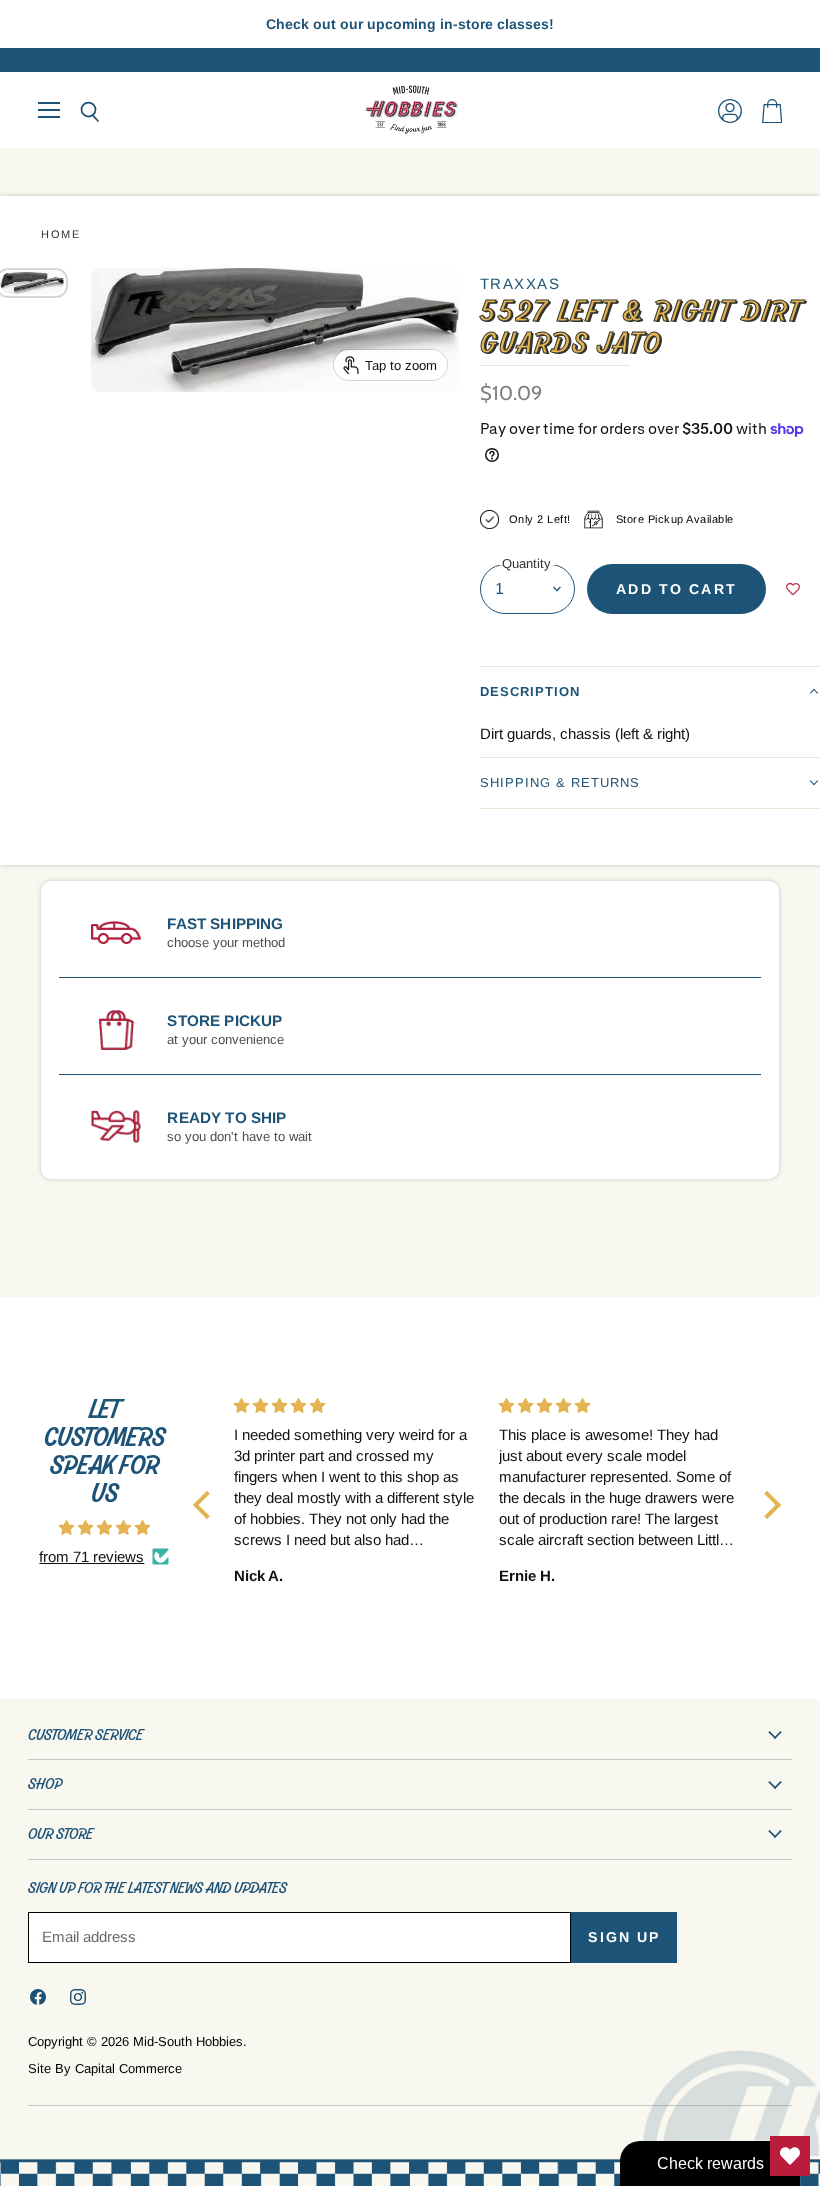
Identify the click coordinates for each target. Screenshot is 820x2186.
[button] (650, 691)
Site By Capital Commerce (105, 2068)
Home (60, 234)
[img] (104, 1527)
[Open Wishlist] (790, 2156)
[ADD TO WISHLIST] (793, 589)
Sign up (624, 1937)
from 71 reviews (91, 1556)
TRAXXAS (520, 283)
